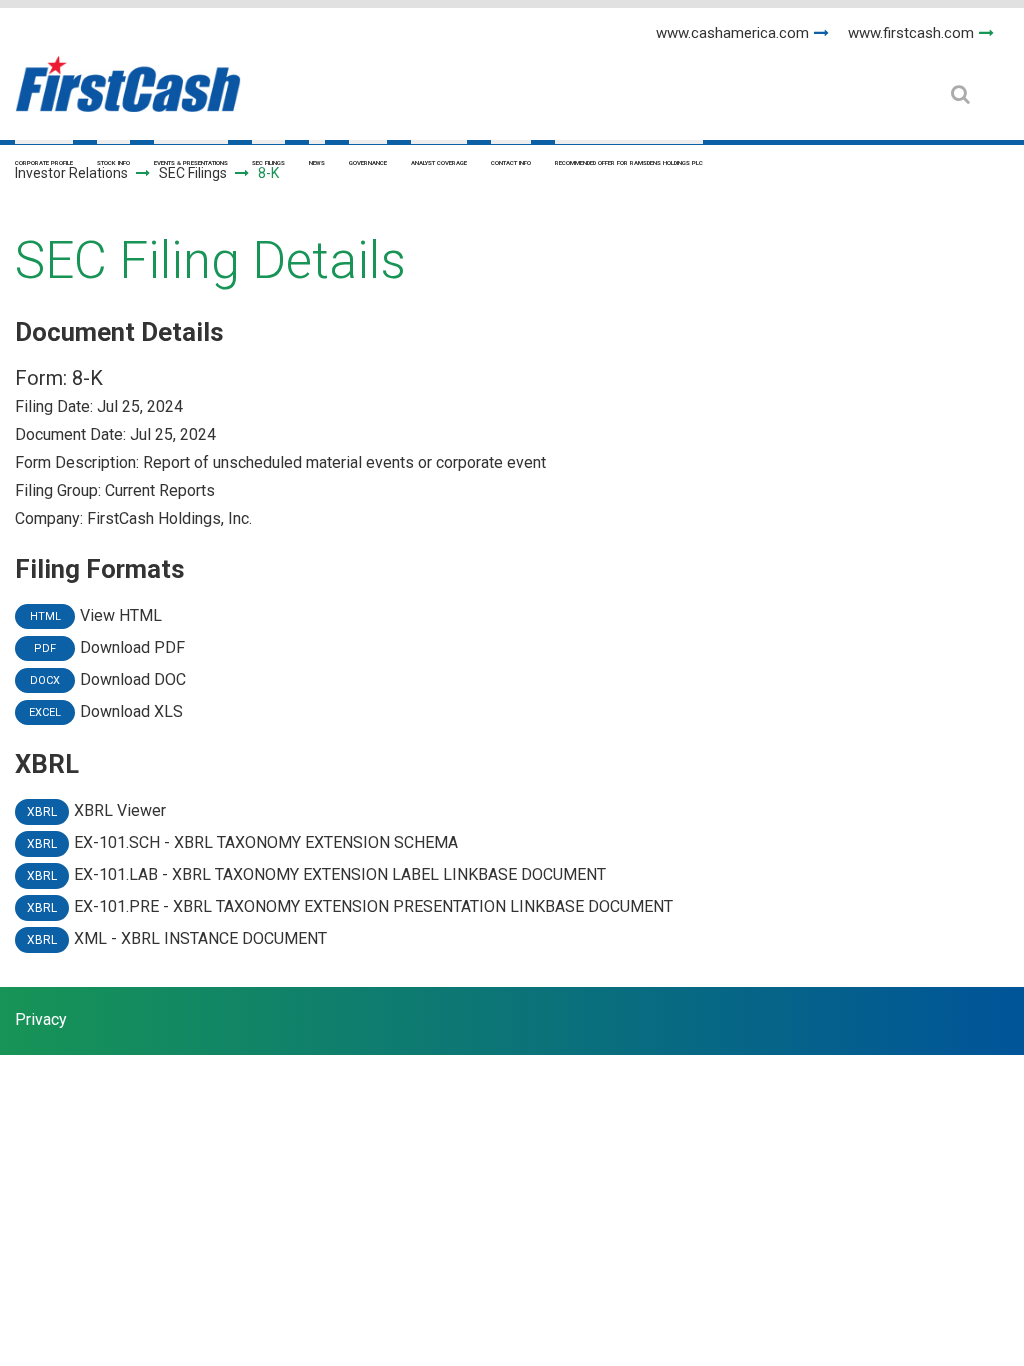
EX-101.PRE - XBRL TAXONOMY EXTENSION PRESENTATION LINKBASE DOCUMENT (373, 906)
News (317, 162)
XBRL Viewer (120, 810)
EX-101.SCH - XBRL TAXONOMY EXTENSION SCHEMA (266, 842)
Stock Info (113, 162)
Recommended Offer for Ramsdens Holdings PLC (629, 162)
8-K (87, 378)
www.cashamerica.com (732, 33)
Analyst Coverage (439, 162)
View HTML (121, 615)
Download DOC (133, 679)
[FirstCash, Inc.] (128, 75)
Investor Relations (71, 173)
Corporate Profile (44, 162)
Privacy (41, 1019)
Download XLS (131, 711)
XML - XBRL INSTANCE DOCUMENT (200, 938)
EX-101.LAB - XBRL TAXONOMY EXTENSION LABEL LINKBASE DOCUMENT (340, 874)
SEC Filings (268, 162)
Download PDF (132, 647)
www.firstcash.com (911, 33)
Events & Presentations (191, 162)
